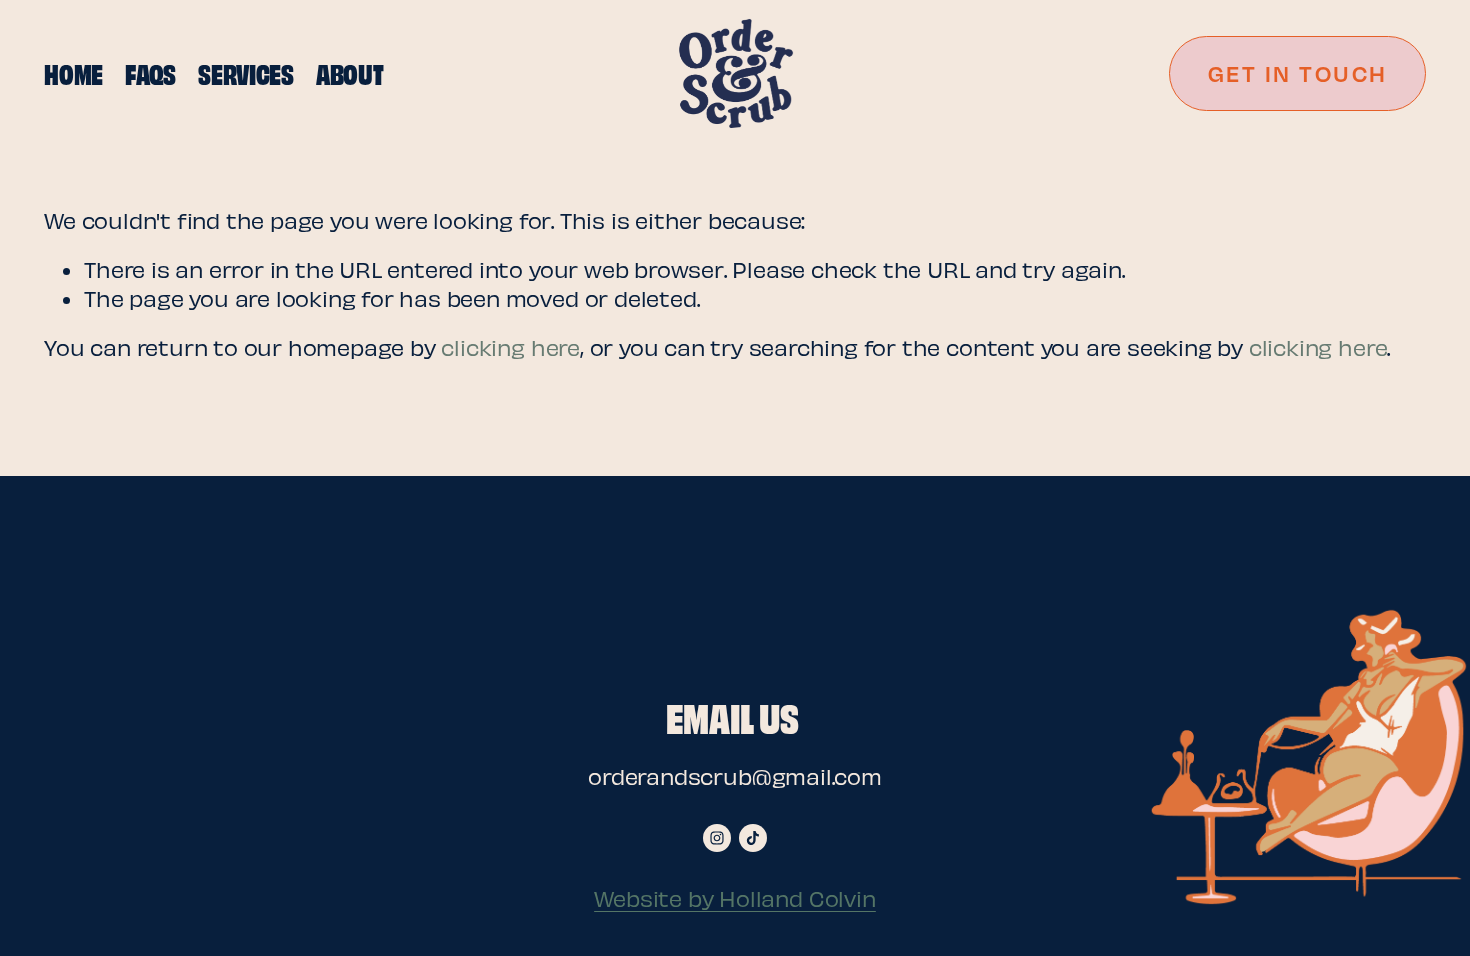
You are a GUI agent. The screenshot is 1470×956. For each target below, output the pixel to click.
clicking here (510, 347)
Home (73, 72)
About (350, 72)
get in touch (1298, 73)
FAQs (150, 72)
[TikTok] (753, 838)
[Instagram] (717, 838)
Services (246, 72)
